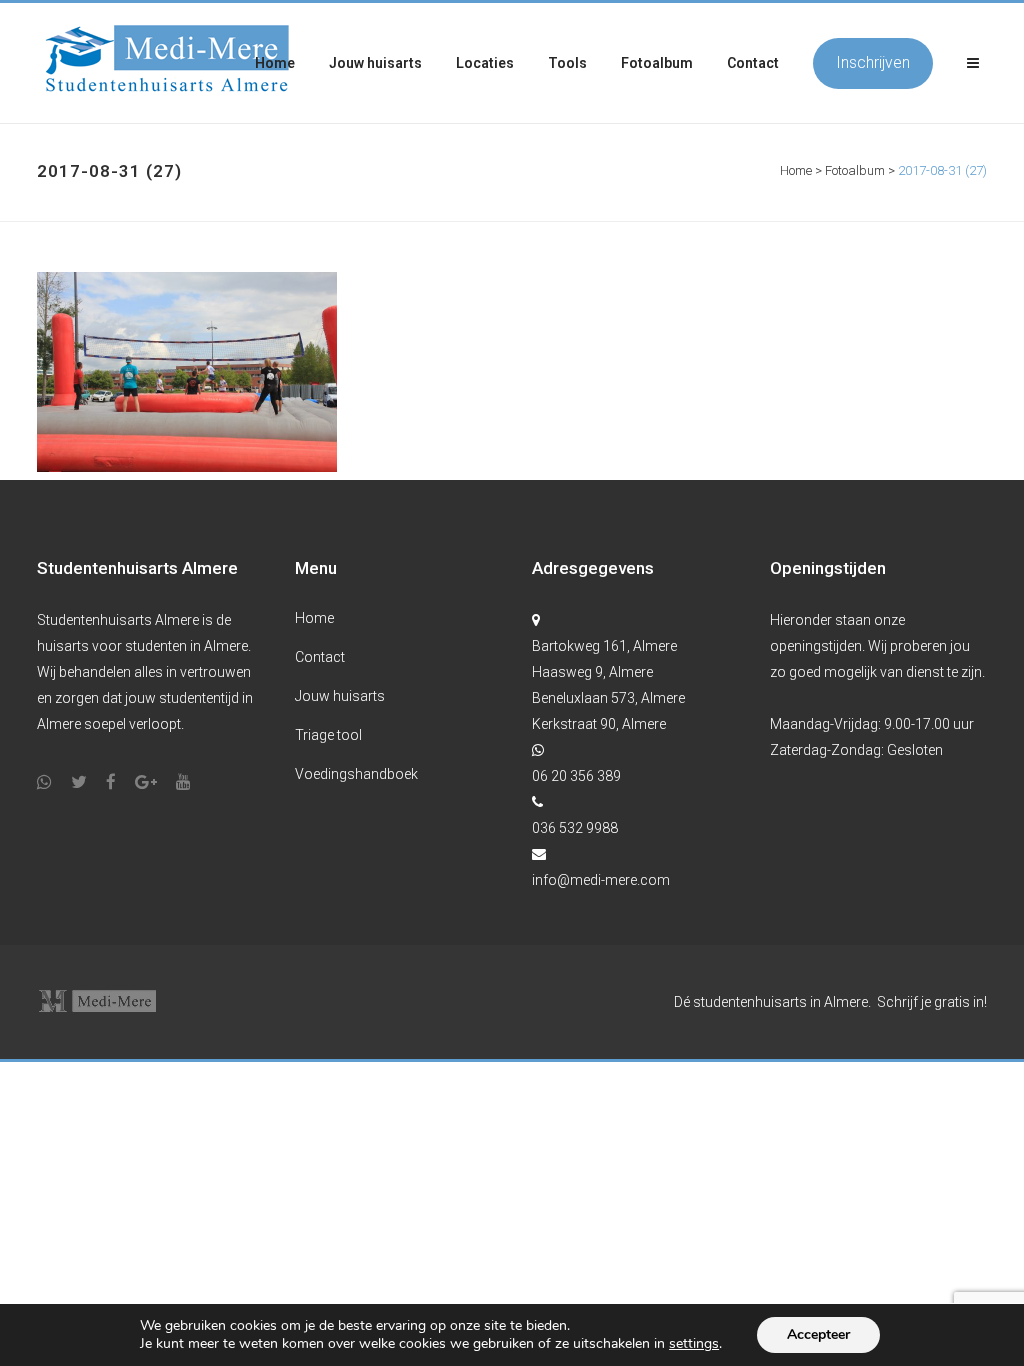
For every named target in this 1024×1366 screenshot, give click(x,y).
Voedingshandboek (356, 774)
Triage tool (328, 735)
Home (796, 170)
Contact (320, 657)
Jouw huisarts (340, 696)
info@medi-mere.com (601, 880)
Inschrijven (873, 62)
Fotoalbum (855, 170)
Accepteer (818, 1334)
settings (694, 1344)
